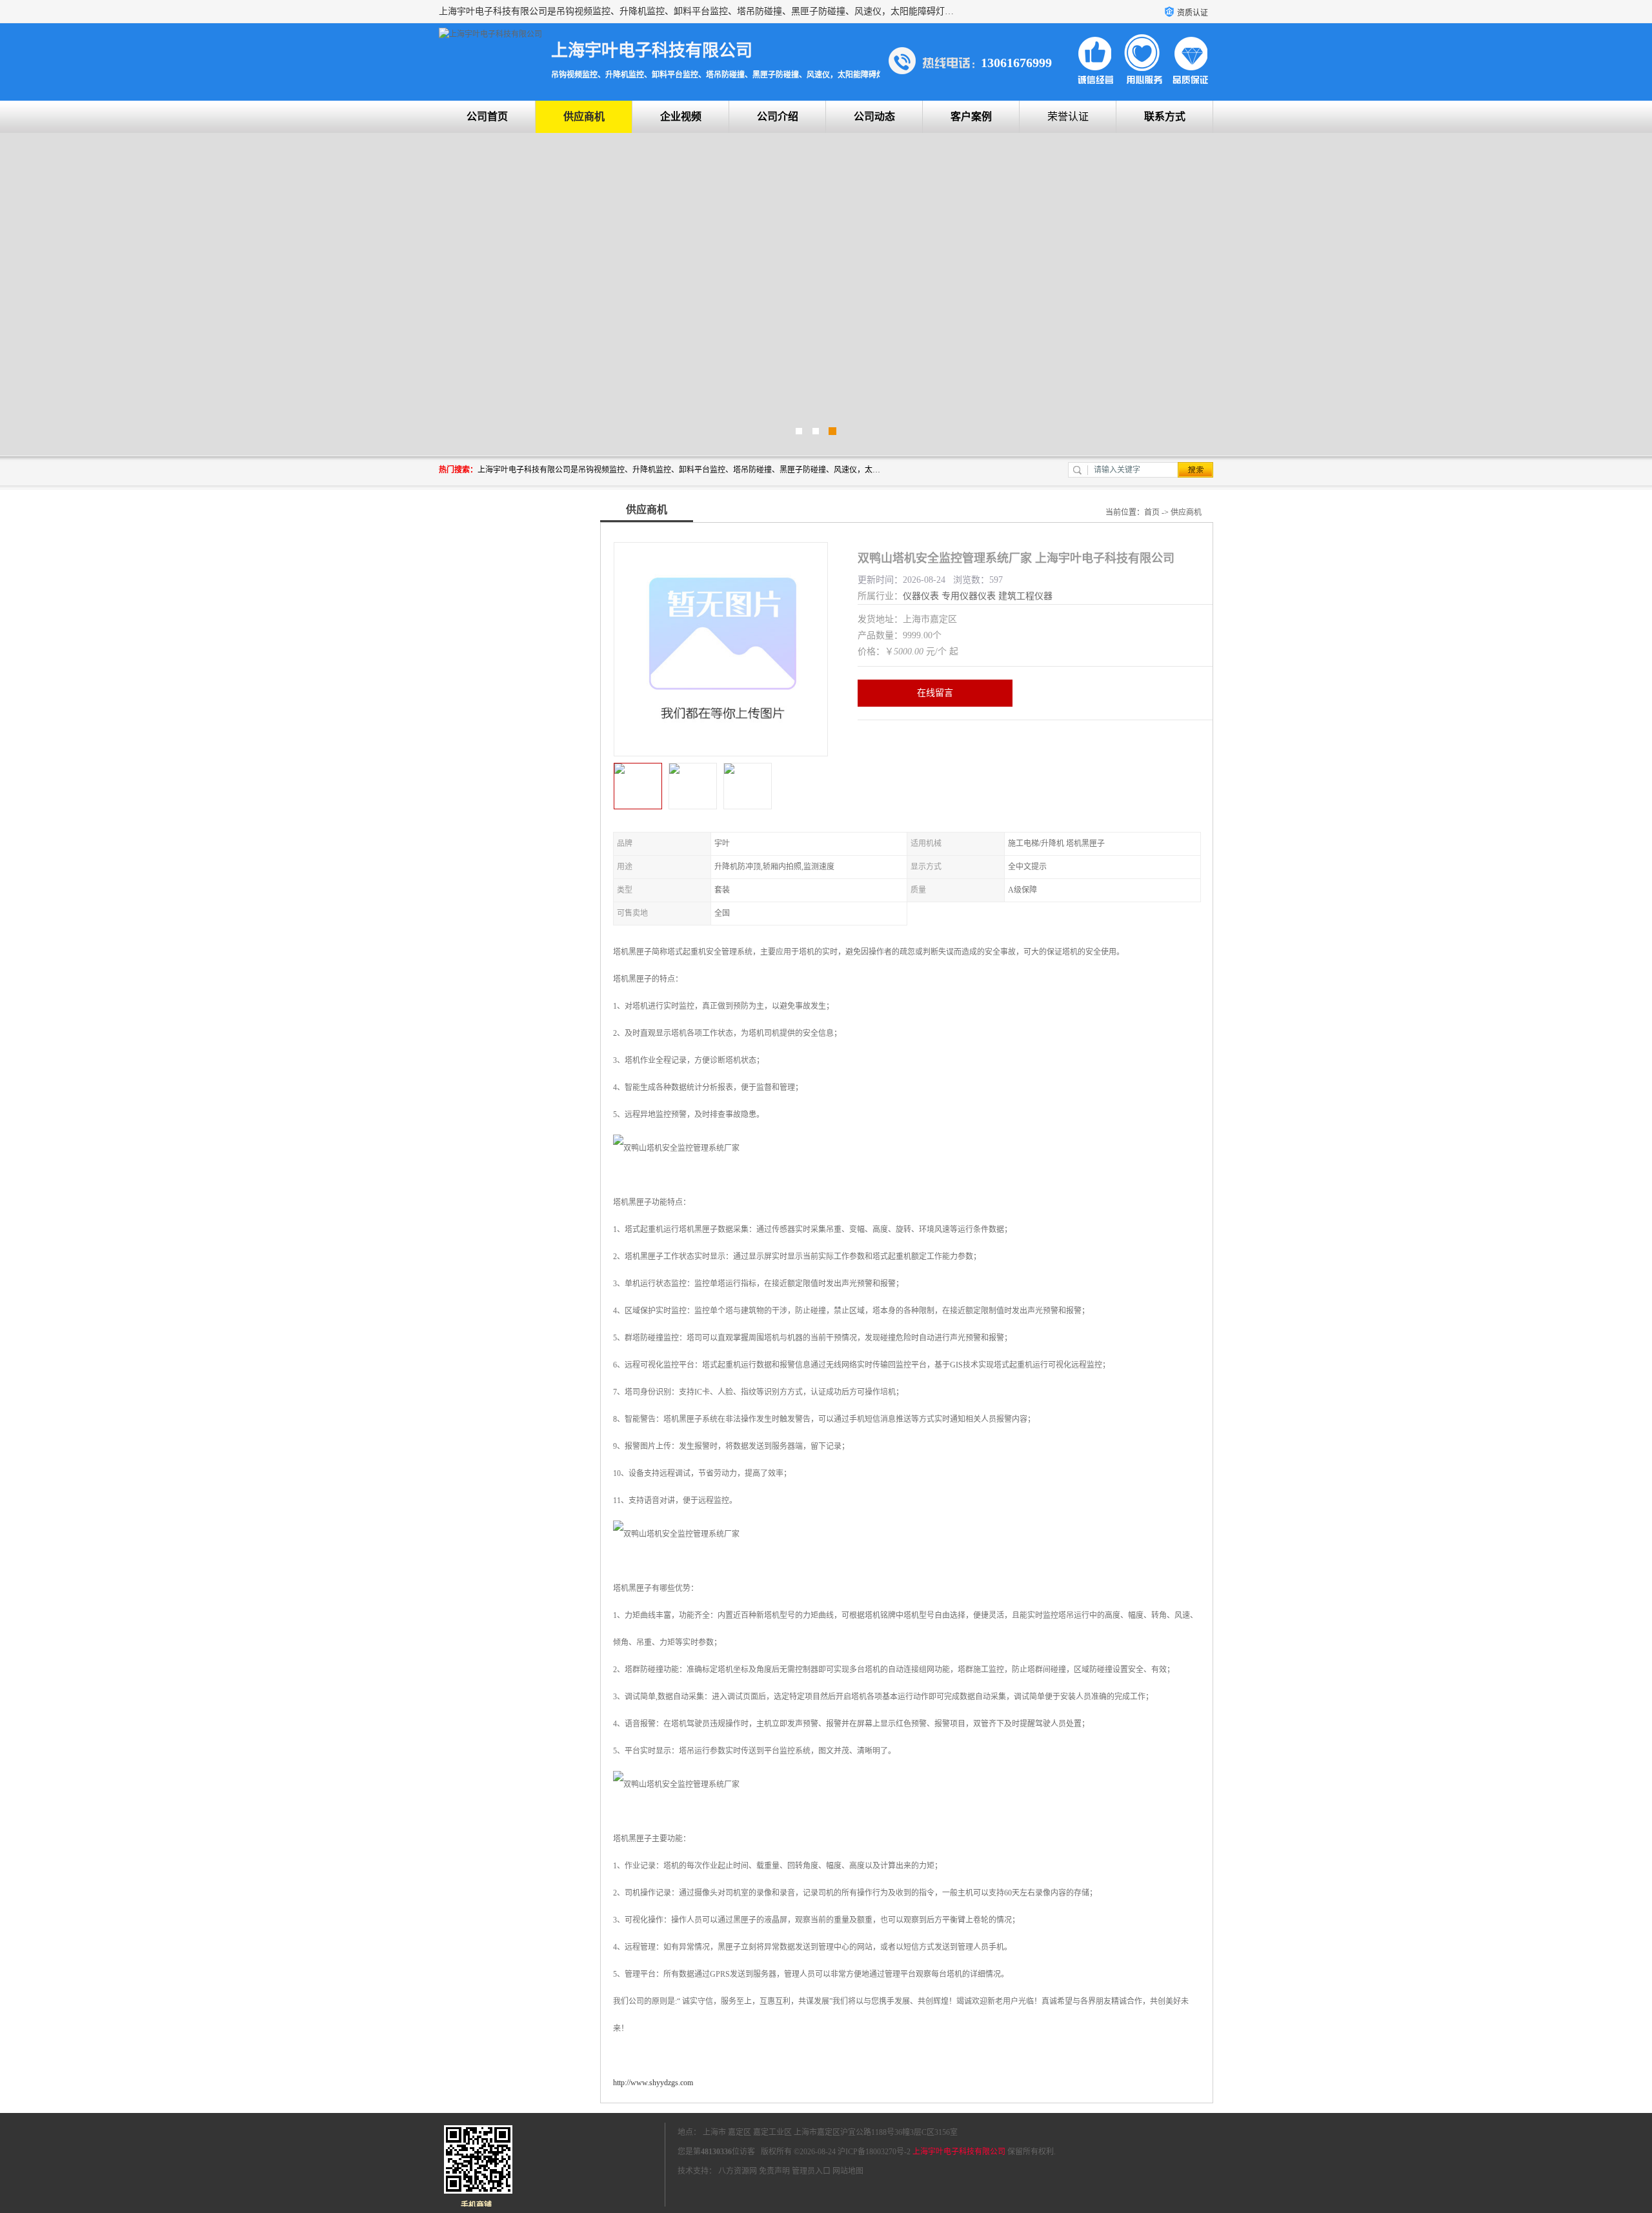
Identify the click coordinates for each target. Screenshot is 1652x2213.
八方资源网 (738, 2171)
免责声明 (774, 2171)
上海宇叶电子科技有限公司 (959, 2152)
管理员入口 (811, 2171)
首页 (1152, 512)
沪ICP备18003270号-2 (874, 2152)
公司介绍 (778, 116)
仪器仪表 (921, 596)
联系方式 (1165, 116)
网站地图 (848, 2171)
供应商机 (584, 116)
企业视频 (681, 116)
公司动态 (874, 116)
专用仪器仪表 (969, 596)
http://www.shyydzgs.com (653, 2083)
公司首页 (487, 116)
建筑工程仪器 (1025, 596)
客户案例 (971, 116)
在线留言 (935, 693)
